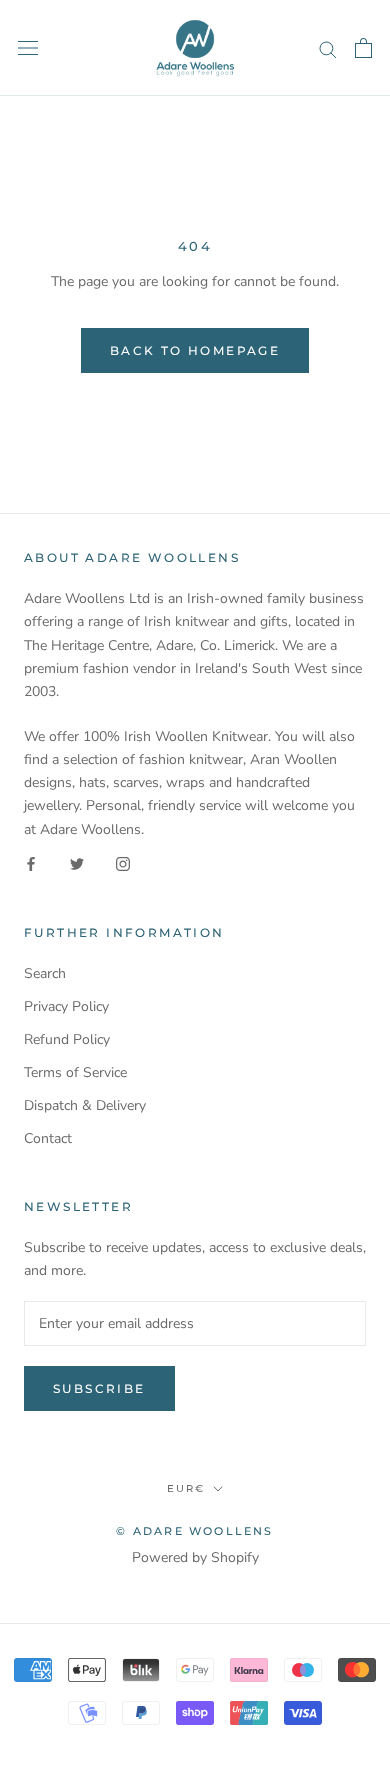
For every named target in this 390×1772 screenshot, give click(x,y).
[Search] (328, 48)
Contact (48, 1138)
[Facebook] (31, 863)
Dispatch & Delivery (85, 1105)
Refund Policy (67, 1039)
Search (45, 973)
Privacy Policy (66, 1006)
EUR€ (186, 1488)
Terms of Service (75, 1072)
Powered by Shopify (195, 1557)
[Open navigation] (28, 48)
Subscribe (99, 1388)
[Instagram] (123, 863)
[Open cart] (363, 48)
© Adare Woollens (194, 1531)
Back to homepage (195, 350)
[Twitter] (77, 863)
